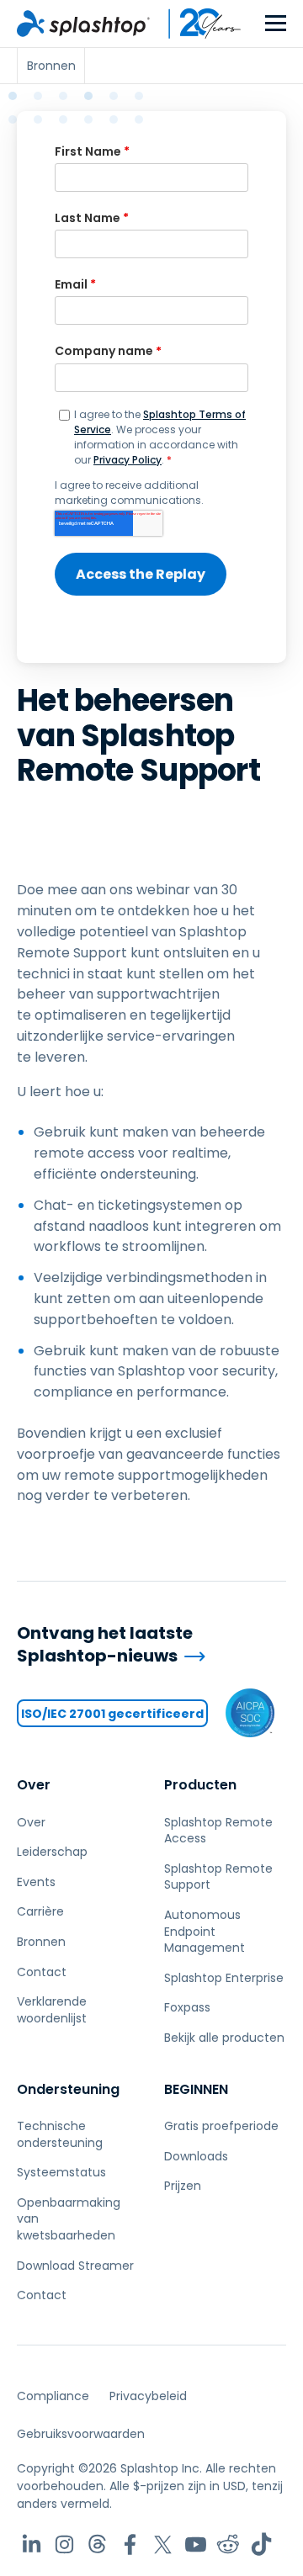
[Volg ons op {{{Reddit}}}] (229, 2544)
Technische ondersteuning (60, 2134)
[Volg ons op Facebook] (130, 2544)
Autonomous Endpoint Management (205, 1931)
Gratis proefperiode (221, 2126)
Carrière (40, 1911)
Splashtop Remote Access (218, 1831)
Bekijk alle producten (224, 2038)
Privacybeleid (148, 2396)
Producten (200, 1785)
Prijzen (183, 2186)
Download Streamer (75, 2266)
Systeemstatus (61, 2172)
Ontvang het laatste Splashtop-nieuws (105, 1644)
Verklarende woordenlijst (52, 2010)
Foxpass (187, 2007)
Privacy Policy (128, 460)
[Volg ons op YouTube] (196, 2544)
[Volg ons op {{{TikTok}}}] (261, 2544)
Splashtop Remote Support (218, 1877)
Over (34, 1785)
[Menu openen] (276, 24)
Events (36, 1882)
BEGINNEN (196, 2089)
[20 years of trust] (196, 24)
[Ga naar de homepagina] (83, 24)
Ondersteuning (68, 2089)
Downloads (196, 2156)
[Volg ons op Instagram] (64, 2544)
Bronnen (41, 1942)
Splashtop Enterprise (224, 1978)
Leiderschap (52, 1852)
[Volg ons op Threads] (97, 2544)
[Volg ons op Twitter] (163, 2544)
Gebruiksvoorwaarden (81, 2434)
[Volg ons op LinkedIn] (32, 2544)
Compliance (53, 2396)
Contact (42, 1972)
